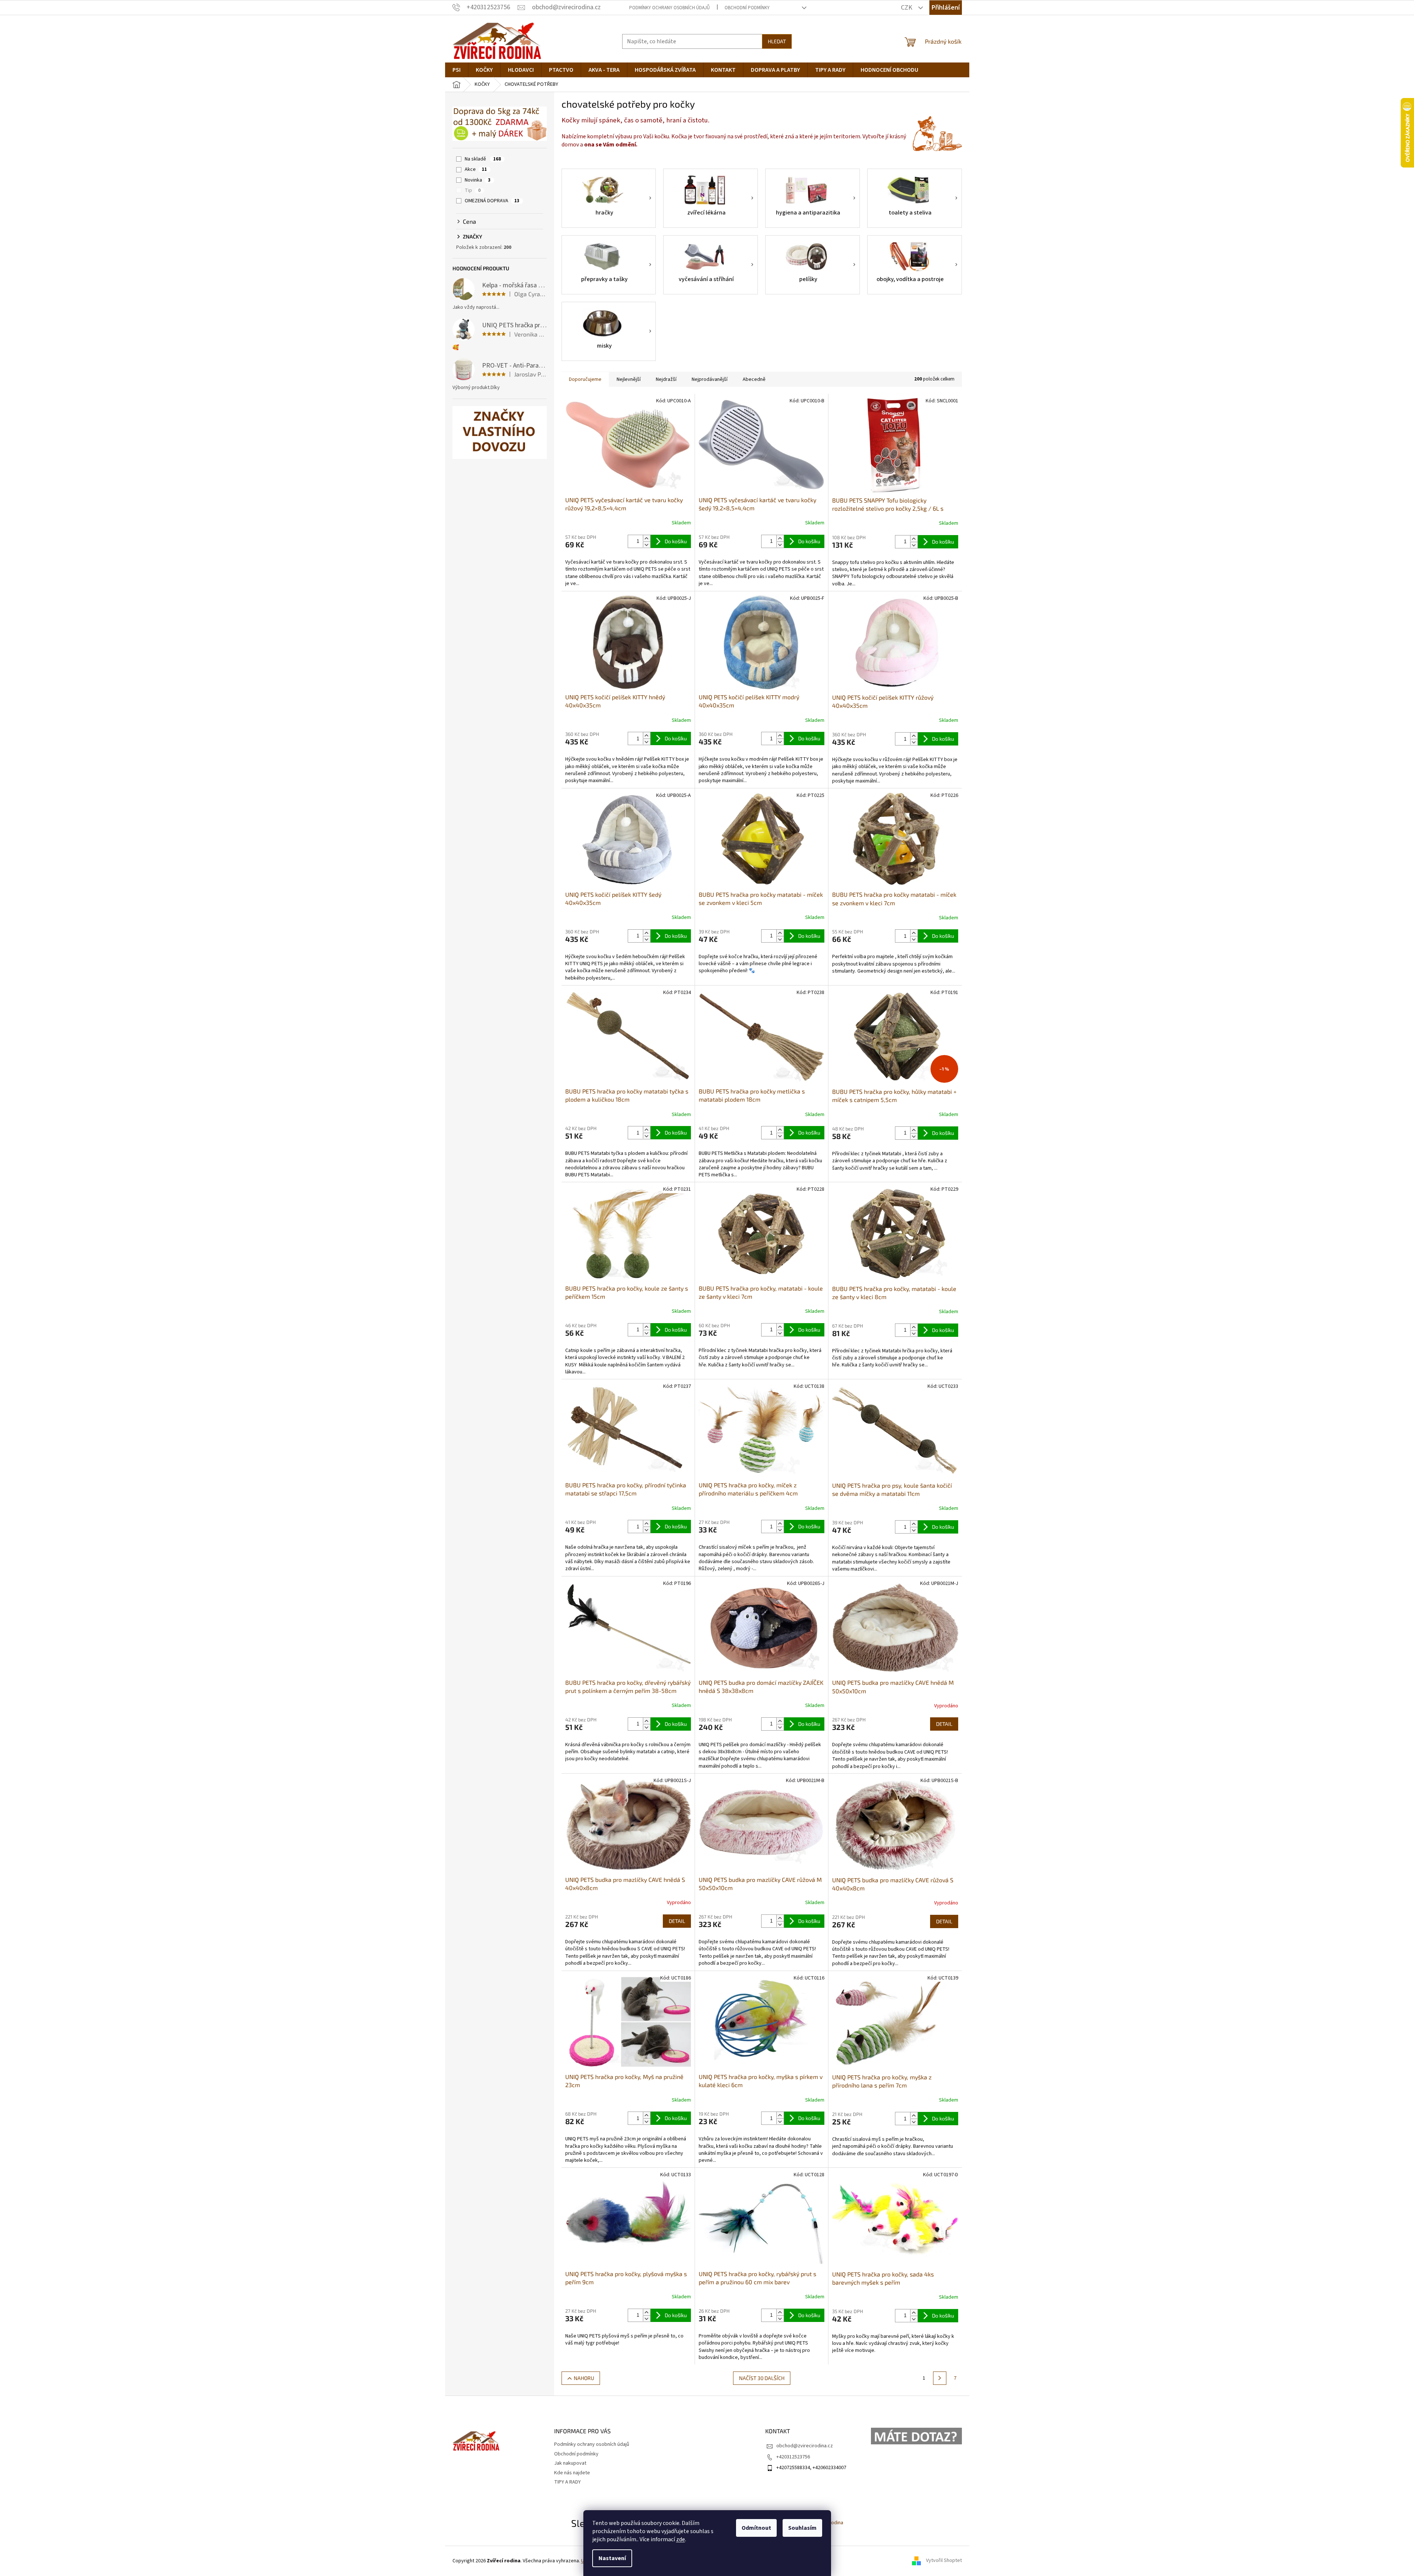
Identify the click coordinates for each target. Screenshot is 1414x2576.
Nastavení (612, 2558)
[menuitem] (457, 70)
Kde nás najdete (572, 2473)
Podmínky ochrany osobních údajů (669, 8)
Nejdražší (666, 379)
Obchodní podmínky (747, 8)
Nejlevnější (629, 379)
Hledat (777, 41)
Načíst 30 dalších (762, 2378)
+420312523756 (793, 2457)
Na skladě (483, 159)
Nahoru (584, 2378)
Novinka (478, 180)
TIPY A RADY (567, 2482)
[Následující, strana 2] (940, 2378)
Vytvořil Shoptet (944, 2561)
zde (681, 2539)
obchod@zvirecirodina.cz (805, 2446)
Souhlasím (802, 2528)
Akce (476, 169)
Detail (944, 1724)
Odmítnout (756, 2528)
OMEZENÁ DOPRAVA (492, 201)
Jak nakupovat (570, 2463)
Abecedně (754, 379)
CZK (907, 8)
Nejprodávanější (710, 379)
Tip (473, 190)
